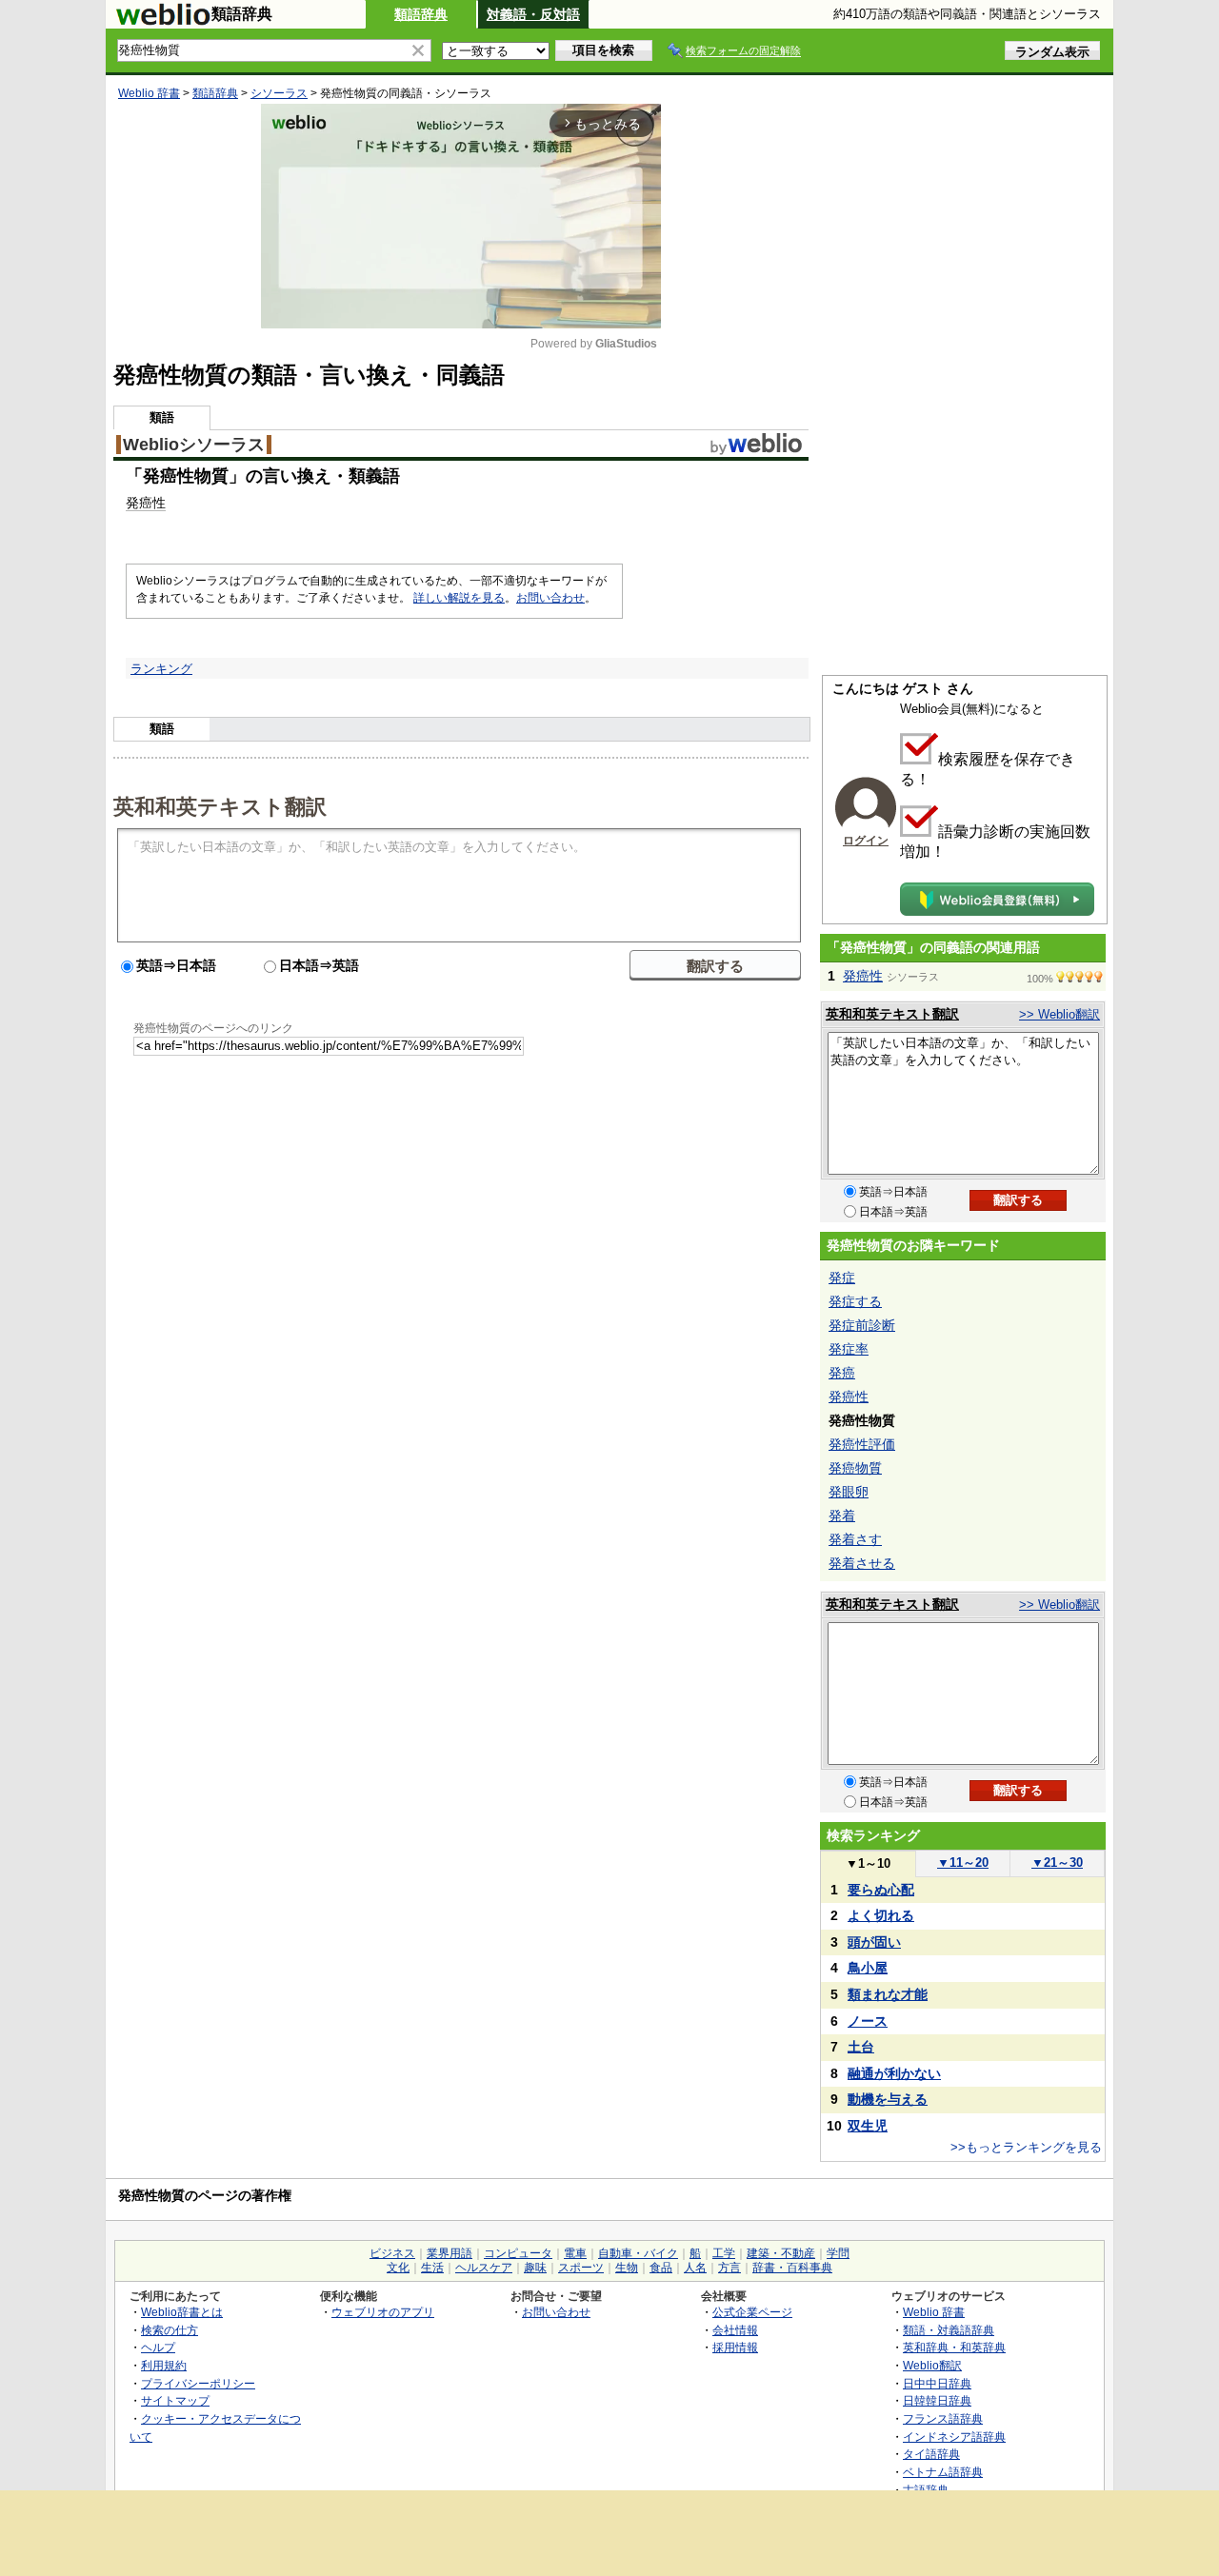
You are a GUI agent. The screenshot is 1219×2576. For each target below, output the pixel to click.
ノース (868, 2021)
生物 (627, 2268)
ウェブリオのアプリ (383, 2312)
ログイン (866, 841)
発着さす (855, 1539)
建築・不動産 (781, 2253)
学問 (838, 2253)
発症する (855, 1301)
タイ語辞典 (931, 2454)
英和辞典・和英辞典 (954, 2347)
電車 (575, 2253)
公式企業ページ (752, 2312)
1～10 (868, 1863)
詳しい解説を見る (459, 598)
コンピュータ (518, 2253)
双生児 (868, 2126)
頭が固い (874, 1942)
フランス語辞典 (943, 2418)
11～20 (963, 1863)
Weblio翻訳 (932, 2365)
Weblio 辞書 (149, 93)
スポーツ (581, 2268)
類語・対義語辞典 (949, 2330)
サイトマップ (175, 2400)
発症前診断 (862, 1325)
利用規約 (164, 2365)
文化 (398, 2268)
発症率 (849, 1349)
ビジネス (392, 2253)
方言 (729, 2268)
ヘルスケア (484, 2268)
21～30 (1057, 1863)
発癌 (842, 1373)
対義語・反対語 (533, 14)
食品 (661, 2268)
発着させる (862, 1563)
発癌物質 (855, 1468)
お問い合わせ (550, 598)
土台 (861, 2047)
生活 (432, 2268)
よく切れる (881, 1915)
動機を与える (888, 2099)
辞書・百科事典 (792, 2268)
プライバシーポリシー (198, 2383)
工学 (724, 2253)
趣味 (535, 2268)
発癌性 (146, 503)
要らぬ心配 (881, 1890)
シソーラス (279, 93)
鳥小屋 (868, 1968)
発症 (842, 1278)
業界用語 (450, 2253)
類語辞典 (421, 14)
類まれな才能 (888, 1994)
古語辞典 (926, 2490)
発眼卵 (849, 1492)
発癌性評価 (862, 1444)
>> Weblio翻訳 (1059, 1014)
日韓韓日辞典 (937, 2400)
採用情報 (735, 2347)
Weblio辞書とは (182, 2312)
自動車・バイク (638, 2253)
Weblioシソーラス (194, 445)
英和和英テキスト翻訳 (220, 805)
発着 (842, 1516)
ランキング (161, 669)
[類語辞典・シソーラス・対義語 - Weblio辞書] (163, 21)
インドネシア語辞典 (954, 2437)
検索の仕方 (170, 2330)
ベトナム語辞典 (943, 2472)
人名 (695, 2268)
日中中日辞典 (937, 2383)
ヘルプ (158, 2347)
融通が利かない (894, 2073)
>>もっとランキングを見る (1026, 2147)
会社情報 (735, 2330)
